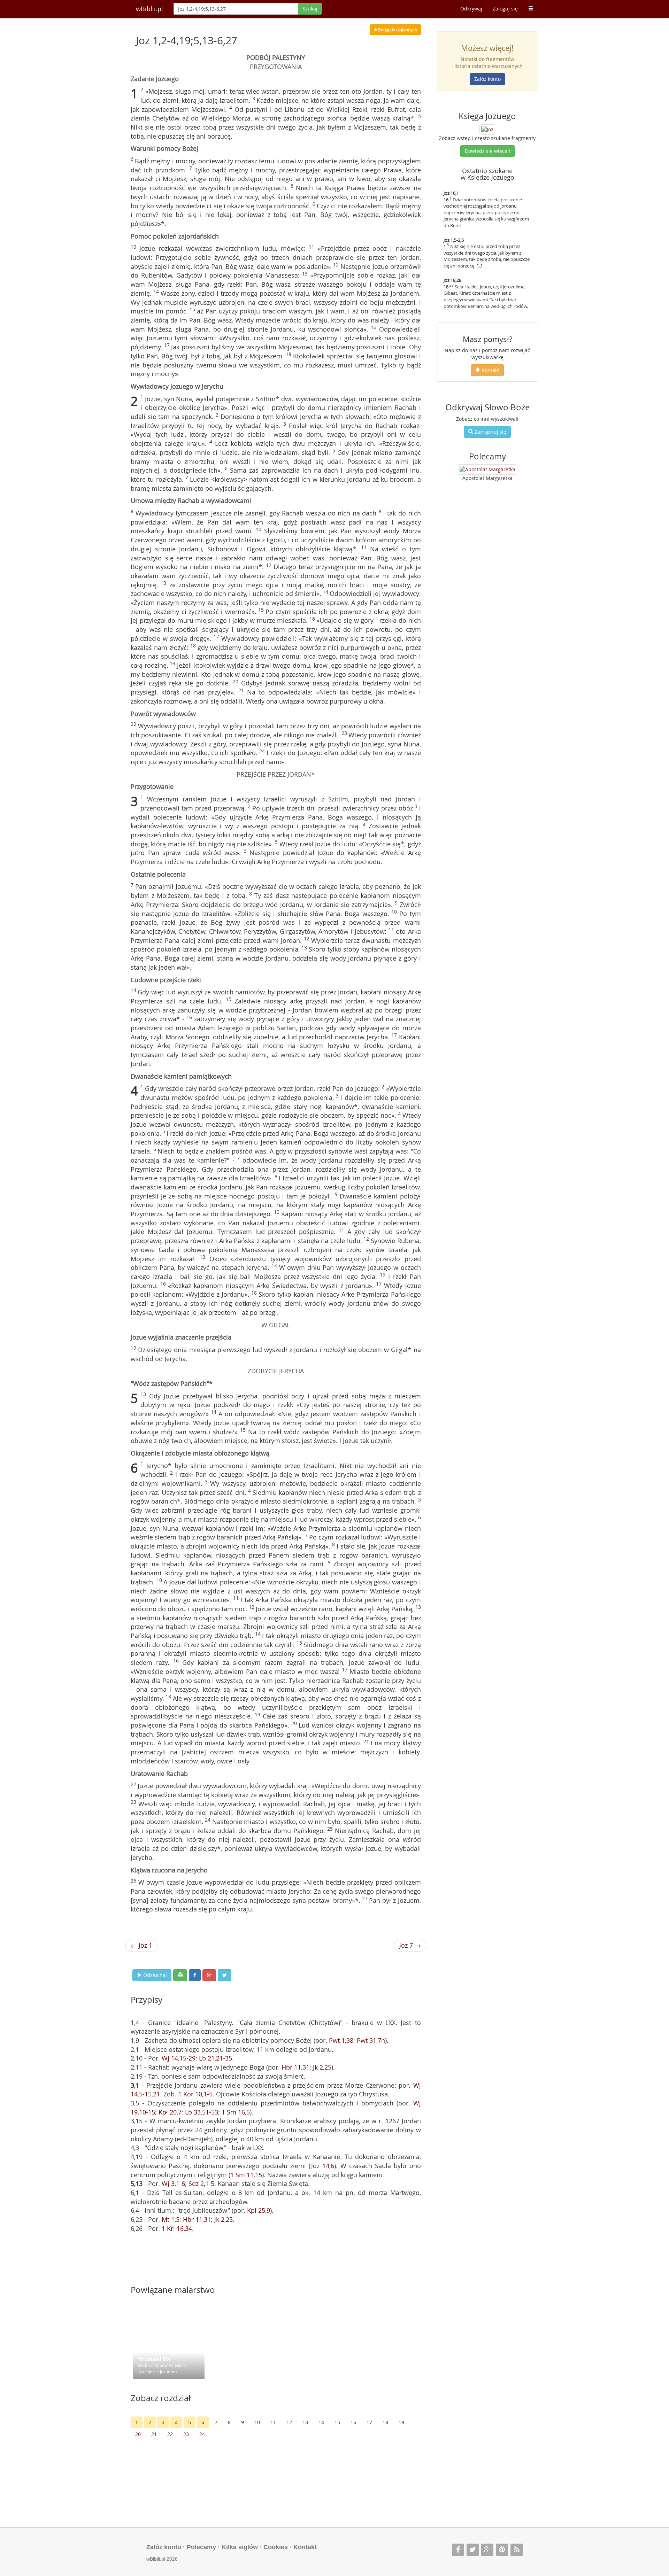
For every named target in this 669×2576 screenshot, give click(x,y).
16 (353, 2422)
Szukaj (310, 9)
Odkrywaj (471, 9)
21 (154, 2434)
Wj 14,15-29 (179, 2058)
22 (170, 2434)
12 (289, 2422)
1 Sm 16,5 (236, 2112)
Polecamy (201, 2547)
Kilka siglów (240, 2547)
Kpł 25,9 (259, 2210)
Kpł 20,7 (170, 2112)
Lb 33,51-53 (202, 2112)
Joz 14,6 (323, 2166)
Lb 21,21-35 (216, 2058)
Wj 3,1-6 (173, 2183)
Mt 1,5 (171, 2219)
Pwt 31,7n (371, 2040)
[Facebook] (458, 2550)
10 (257, 2422)
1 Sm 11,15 (246, 2175)
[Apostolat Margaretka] (487, 470)
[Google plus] (487, 2550)
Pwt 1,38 (341, 2040)
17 (369, 2422)
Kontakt (490, 370)
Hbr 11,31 (295, 2067)
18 (385, 2422)
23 (186, 2434)
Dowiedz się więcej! (487, 151)
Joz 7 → (410, 1945)
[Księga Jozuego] (487, 129)
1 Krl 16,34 (177, 2228)
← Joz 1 (141, 1945)
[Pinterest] (502, 2550)
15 (337, 2422)
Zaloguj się (505, 9)
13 (305, 2422)
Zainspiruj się (490, 432)
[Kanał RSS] (517, 2550)
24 (202, 2434)
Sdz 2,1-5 (201, 2183)
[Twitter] (473, 2550)
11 (273, 2422)
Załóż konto (487, 79)
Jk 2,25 (322, 2067)
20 (138, 2434)
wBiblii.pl (149, 9)
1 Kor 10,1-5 (195, 2094)
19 (401, 2422)
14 (321, 2422)
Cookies (276, 2547)
